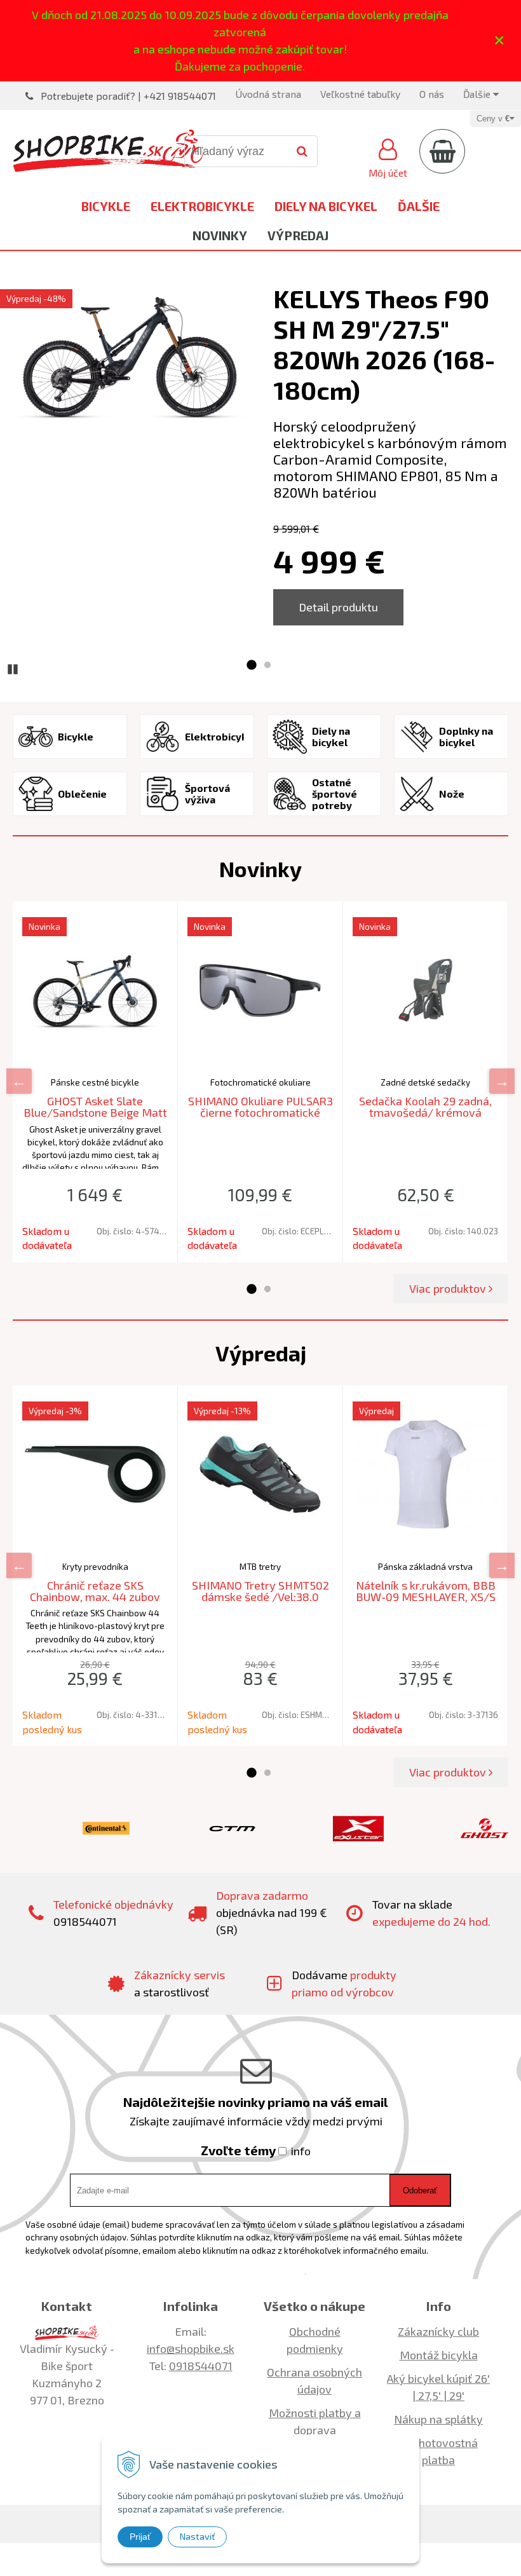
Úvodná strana (268, 94)
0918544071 (201, 2366)
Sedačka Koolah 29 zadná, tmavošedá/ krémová (425, 1107)
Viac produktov (449, 1288)
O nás (432, 94)
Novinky (220, 235)
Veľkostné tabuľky (360, 94)
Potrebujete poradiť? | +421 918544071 (128, 96)
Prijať (140, 2537)
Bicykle (106, 206)
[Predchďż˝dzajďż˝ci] (19, 1081)
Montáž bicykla (439, 2355)
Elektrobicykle (202, 206)
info (301, 2151)
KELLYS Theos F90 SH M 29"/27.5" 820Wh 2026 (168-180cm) (384, 344)
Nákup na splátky (438, 2419)
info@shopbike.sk (191, 2348)
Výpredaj (298, 235)
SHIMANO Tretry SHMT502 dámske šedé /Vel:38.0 (260, 1591)
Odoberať (420, 2191)
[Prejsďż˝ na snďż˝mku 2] (267, 665)
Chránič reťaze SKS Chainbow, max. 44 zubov (95, 1591)
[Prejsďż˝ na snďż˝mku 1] (251, 665)
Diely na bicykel (326, 206)
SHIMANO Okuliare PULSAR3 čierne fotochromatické (260, 1107)
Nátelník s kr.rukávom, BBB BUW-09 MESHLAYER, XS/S (426, 1591)
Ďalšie (478, 94)
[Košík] (442, 151)
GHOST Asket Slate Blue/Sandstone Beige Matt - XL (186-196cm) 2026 (95, 1112)
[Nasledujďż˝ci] (502, 1081)
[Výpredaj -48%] (130, 360)
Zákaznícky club (438, 2331)
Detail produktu (338, 607)
